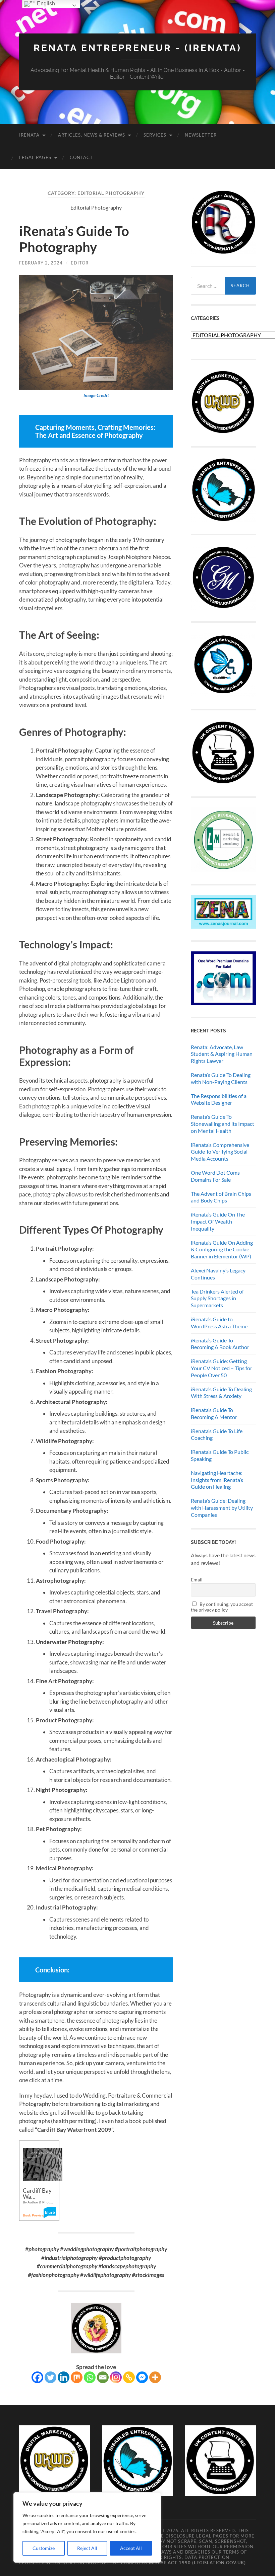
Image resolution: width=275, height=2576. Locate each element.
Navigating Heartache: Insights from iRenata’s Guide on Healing (217, 1480)
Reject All (87, 2548)
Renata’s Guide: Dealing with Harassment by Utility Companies (222, 1508)
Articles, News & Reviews (92, 135)
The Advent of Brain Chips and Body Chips (221, 1197)
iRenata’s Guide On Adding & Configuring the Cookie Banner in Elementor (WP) (222, 1250)
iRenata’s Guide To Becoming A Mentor (214, 1413)
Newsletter (201, 135)
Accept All (131, 2548)
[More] (155, 2377)
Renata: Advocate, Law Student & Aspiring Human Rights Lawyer (222, 1054)
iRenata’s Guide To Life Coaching (217, 1434)
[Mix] (77, 2377)
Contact (81, 157)
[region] (87, 2527)
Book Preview (33, 2215)
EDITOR (80, 263)
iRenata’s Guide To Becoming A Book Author (220, 1344)
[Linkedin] (64, 2377)
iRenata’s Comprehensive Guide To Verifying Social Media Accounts (220, 1152)
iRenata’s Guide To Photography (74, 239)
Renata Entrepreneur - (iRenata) (137, 48)
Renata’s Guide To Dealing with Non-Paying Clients (221, 1078)
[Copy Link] (129, 2377)
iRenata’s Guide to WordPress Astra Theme (219, 1323)
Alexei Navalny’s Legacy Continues (218, 1274)
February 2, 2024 (41, 263)
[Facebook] (37, 2377)
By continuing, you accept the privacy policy (222, 1607)
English (45, 4)
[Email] (103, 2377)
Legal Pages (35, 157)
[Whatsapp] (90, 2377)
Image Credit (96, 395)
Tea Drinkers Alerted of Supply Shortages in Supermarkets (217, 1298)
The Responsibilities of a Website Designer (219, 1099)
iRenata (29, 135)
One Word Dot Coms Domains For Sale (215, 1176)
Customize (44, 2548)
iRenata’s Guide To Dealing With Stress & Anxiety (221, 1393)
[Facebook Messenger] (142, 2377)
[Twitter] (50, 2377)
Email (197, 1580)
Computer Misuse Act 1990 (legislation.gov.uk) (183, 2563)
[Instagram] (116, 2377)
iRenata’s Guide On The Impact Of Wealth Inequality (218, 1221)
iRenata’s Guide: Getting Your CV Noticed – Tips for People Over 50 (222, 1368)
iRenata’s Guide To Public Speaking (220, 1455)
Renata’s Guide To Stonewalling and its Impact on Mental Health (223, 1124)
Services (155, 135)
